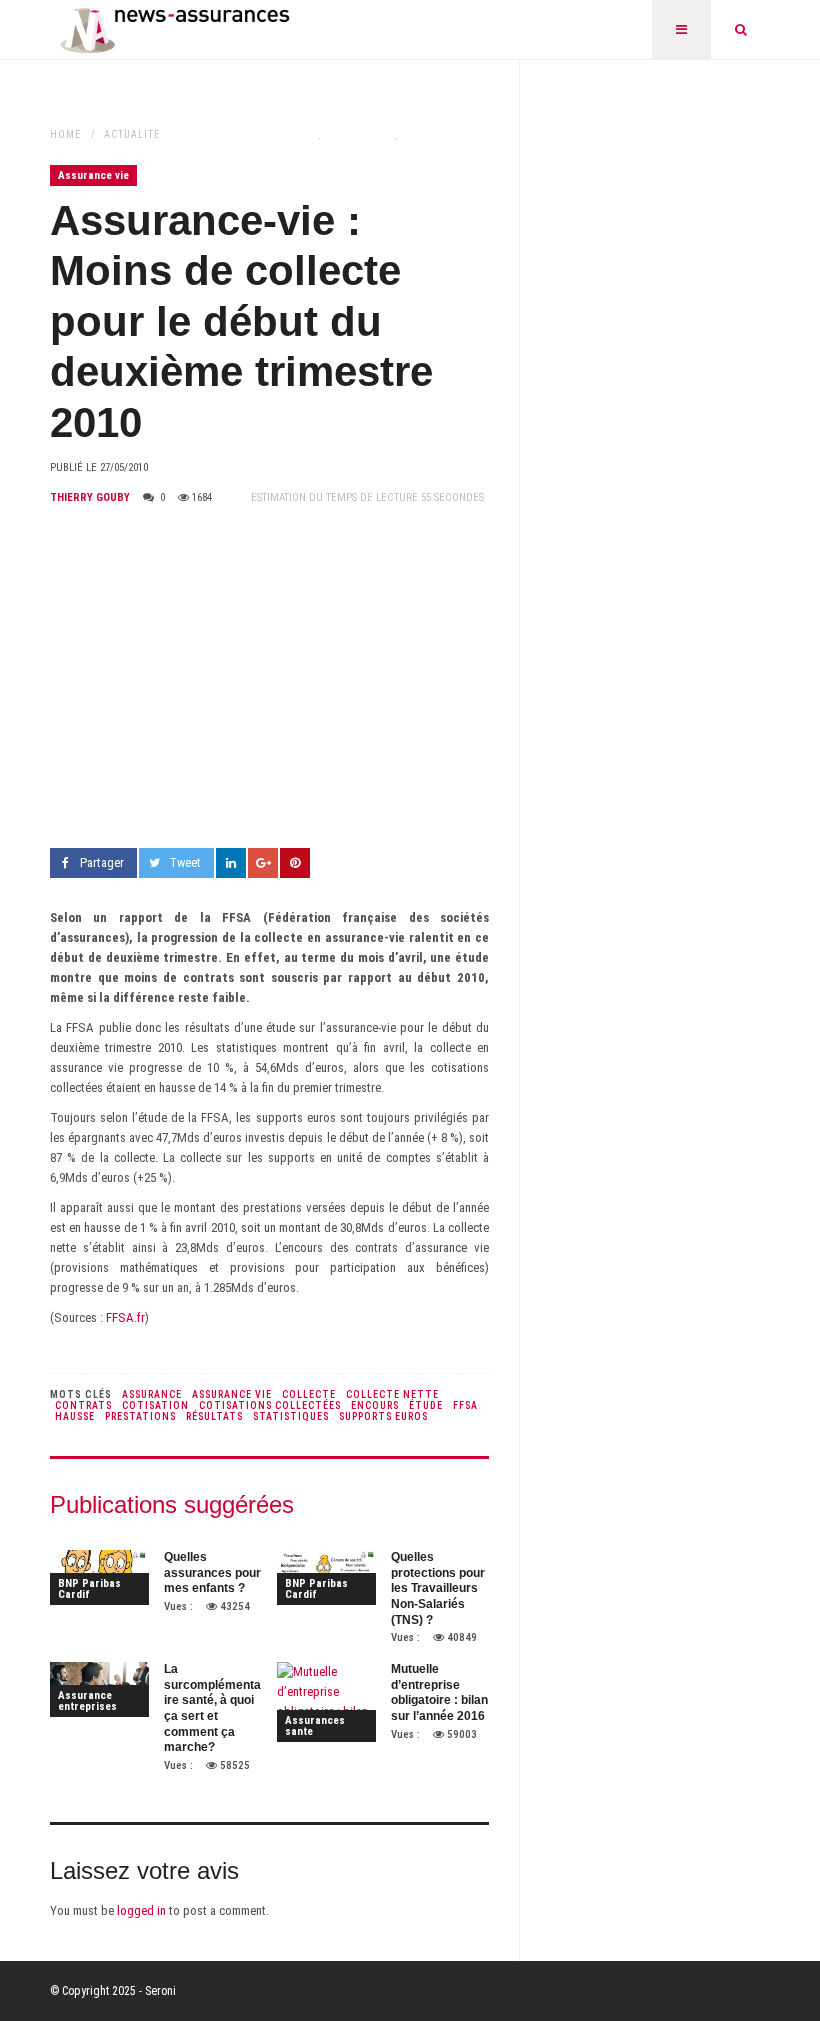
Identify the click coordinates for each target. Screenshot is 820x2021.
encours (375, 1405)
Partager (102, 862)
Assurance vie (93, 175)
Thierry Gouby (90, 497)
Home (65, 134)
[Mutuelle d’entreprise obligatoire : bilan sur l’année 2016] (326, 1702)
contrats (83, 1405)
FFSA (465, 1405)
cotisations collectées (270, 1405)
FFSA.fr (125, 1317)
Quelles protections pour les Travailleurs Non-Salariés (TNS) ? (438, 1588)
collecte (309, 1394)
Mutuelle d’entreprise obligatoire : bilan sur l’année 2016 (439, 1692)
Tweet (185, 862)
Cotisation (155, 1405)
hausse (75, 1416)
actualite (132, 134)
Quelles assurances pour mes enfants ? (212, 1572)
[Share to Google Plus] (263, 863)
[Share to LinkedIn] (231, 863)
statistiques (291, 1416)
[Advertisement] (269, 678)
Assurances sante (315, 1726)
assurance (152, 1394)
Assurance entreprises (87, 1701)
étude (426, 1405)
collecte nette (392, 1394)
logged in (141, 1910)
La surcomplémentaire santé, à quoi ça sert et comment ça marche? (212, 1708)
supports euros (383, 1416)
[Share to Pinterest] (295, 863)
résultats (214, 1416)
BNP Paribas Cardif (89, 1589)
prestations (140, 1416)
